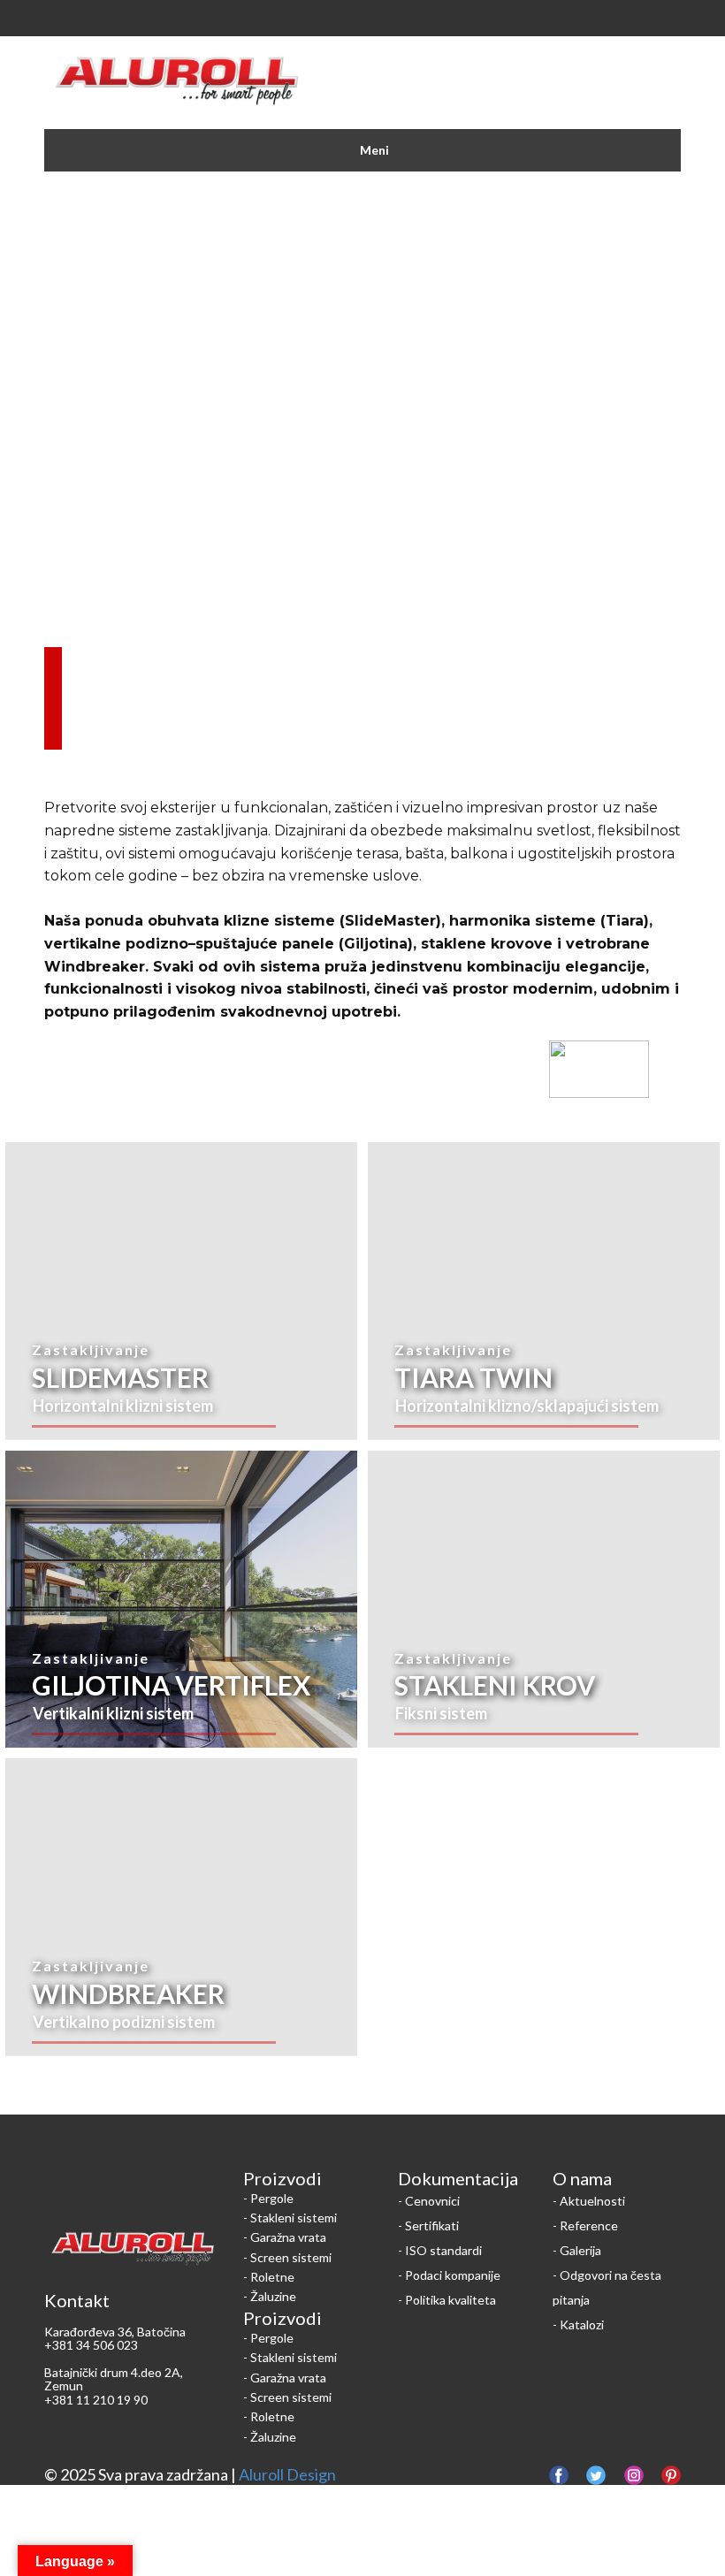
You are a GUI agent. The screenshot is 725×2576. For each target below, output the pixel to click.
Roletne (272, 2277)
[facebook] (559, 2475)
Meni (374, 150)
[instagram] (634, 2475)
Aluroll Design (287, 2474)
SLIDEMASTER (120, 1377)
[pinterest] (671, 2475)
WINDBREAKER (128, 1993)
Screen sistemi (291, 2257)
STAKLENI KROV (495, 1685)
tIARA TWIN (473, 1377)
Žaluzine (273, 2296)
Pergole (272, 2198)
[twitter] (596, 2475)
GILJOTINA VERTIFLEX (171, 1685)
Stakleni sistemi (294, 2218)
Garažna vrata (288, 2237)
